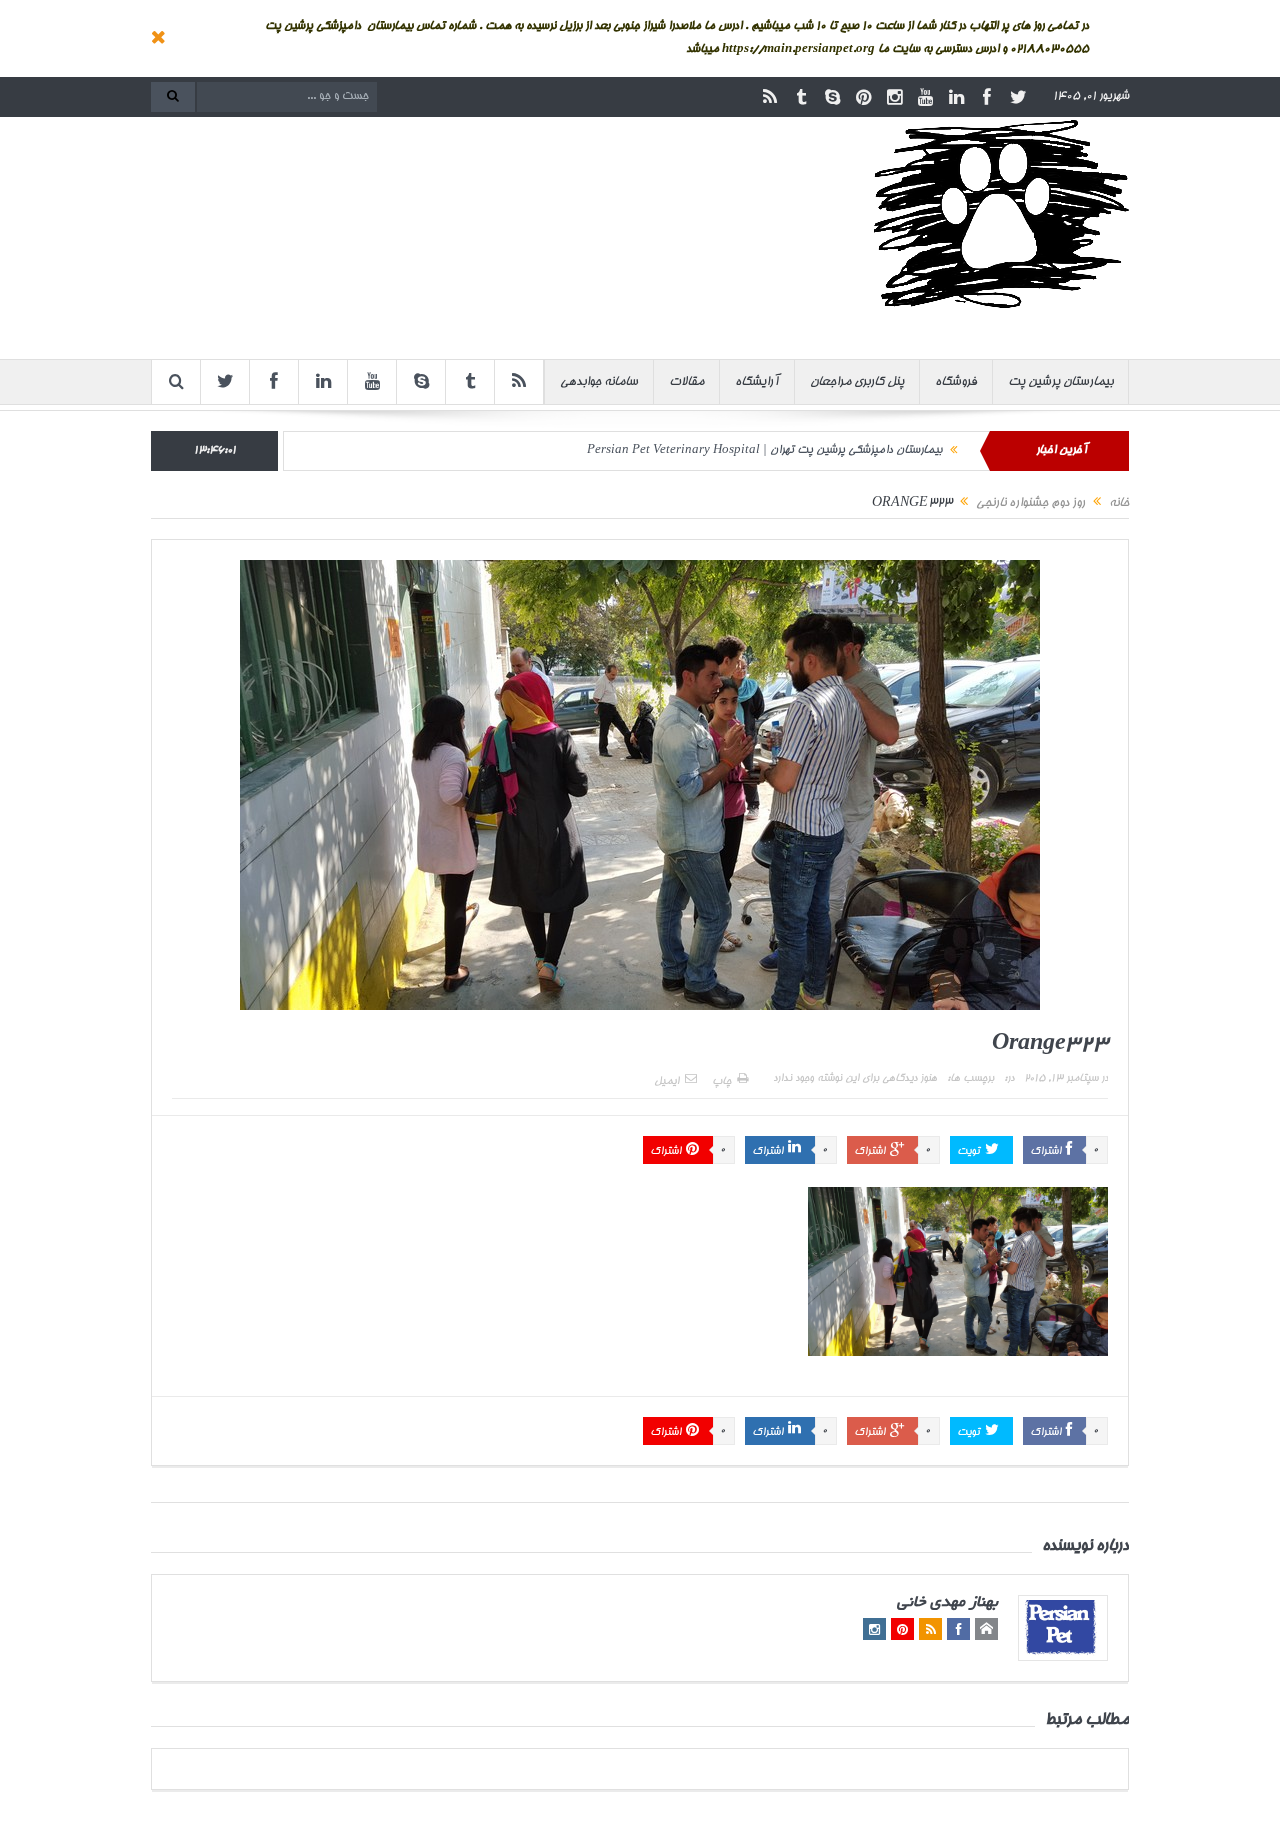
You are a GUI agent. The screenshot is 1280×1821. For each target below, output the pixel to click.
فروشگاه (956, 382)
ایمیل (666, 1082)
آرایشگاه (757, 382)
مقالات (686, 382)
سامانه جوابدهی (599, 382)
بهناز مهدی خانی (947, 1603)
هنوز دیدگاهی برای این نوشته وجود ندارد (855, 1079)
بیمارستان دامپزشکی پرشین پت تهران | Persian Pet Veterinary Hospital (764, 450)
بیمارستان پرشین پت (1060, 382)
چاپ (721, 1082)
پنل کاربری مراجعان (857, 382)
